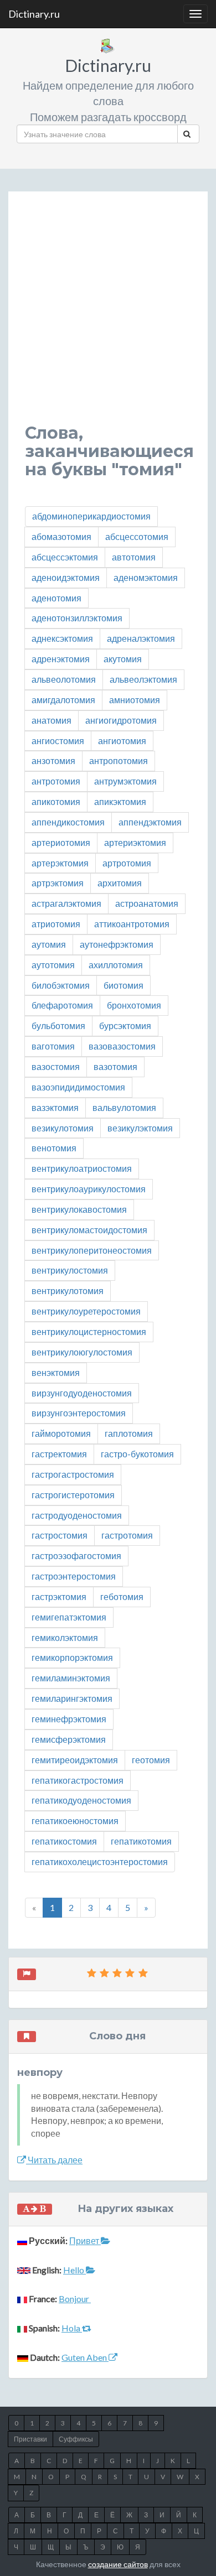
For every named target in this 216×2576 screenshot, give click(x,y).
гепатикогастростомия (78, 1780)
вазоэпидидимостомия (78, 1087)
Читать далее (54, 2160)
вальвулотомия (124, 1107)
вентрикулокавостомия (79, 1209)
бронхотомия (134, 1005)
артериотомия (61, 842)
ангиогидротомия (121, 720)
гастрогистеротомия (73, 1495)
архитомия (120, 883)
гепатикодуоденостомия (81, 1800)
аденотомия (56, 598)
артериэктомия (135, 842)
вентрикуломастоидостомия (89, 1230)
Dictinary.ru (34, 14)
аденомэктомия (146, 577)
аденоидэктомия (66, 577)
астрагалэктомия (66, 903)
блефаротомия (62, 1005)
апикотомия (56, 801)
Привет (85, 2240)
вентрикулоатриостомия (82, 1168)
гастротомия (127, 1535)
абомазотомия (61, 536)
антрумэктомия (125, 781)
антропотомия (119, 760)
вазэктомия (55, 1107)
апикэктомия (120, 801)
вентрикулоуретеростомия (86, 1311)
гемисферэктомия (69, 1739)
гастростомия (60, 1535)
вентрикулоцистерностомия (89, 1331)
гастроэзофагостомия (76, 1556)
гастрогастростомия (73, 1474)
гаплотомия (129, 1433)
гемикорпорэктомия (72, 1657)
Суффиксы (76, 2439)
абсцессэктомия (65, 557)
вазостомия (56, 1066)
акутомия (123, 659)
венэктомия (56, 1372)
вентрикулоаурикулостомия (89, 1189)
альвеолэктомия (143, 679)
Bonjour (75, 2299)
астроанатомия (147, 903)
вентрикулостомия (70, 1270)
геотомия (151, 1760)
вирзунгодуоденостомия (82, 1393)
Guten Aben (85, 2357)
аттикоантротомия (132, 924)
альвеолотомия (64, 679)
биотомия (124, 985)
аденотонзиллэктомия (77, 618)
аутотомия (53, 965)
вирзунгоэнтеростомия (79, 1413)
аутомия (49, 944)
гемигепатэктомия (69, 1617)
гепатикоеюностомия (75, 1821)
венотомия (54, 1148)
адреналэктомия (141, 638)
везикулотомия (63, 1128)
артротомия (127, 863)
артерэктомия (60, 863)
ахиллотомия (116, 965)
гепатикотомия (141, 1841)
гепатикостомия (64, 1841)
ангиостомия (58, 741)
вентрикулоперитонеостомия (92, 1250)
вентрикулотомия (68, 1290)
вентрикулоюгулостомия (82, 1352)
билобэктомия (61, 985)
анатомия (52, 720)
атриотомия (56, 924)
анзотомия (53, 760)
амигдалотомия (63, 700)
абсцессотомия (137, 536)
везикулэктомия (140, 1128)
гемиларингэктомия (72, 1698)
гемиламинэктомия (71, 1678)
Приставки (30, 2439)
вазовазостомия (122, 1046)
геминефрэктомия (69, 1719)
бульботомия (58, 1025)
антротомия (56, 781)
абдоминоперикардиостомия (91, 516)
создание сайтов (118, 2564)
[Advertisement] (108, 316)
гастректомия (59, 1454)
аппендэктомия (150, 822)
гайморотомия (61, 1433)
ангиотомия (122, 741)
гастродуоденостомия (77, 1515)
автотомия (134, 557)
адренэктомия (61, 659)
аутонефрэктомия (117, 944)
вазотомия (115, 1066)
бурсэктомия (125, 1025)
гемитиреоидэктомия (75, 1760)
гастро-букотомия (137, 1454)
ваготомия (53, 1046)
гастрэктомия (59, 1596)
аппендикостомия (68, 822)
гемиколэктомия (65, 1637)
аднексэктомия (62, 638)
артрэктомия (58, 883)
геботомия (122, 1596)
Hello (74, 2270)
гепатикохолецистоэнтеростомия (100, 1861)
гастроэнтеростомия (74, 1576)
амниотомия (135, 700)
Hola (72, 2328)
